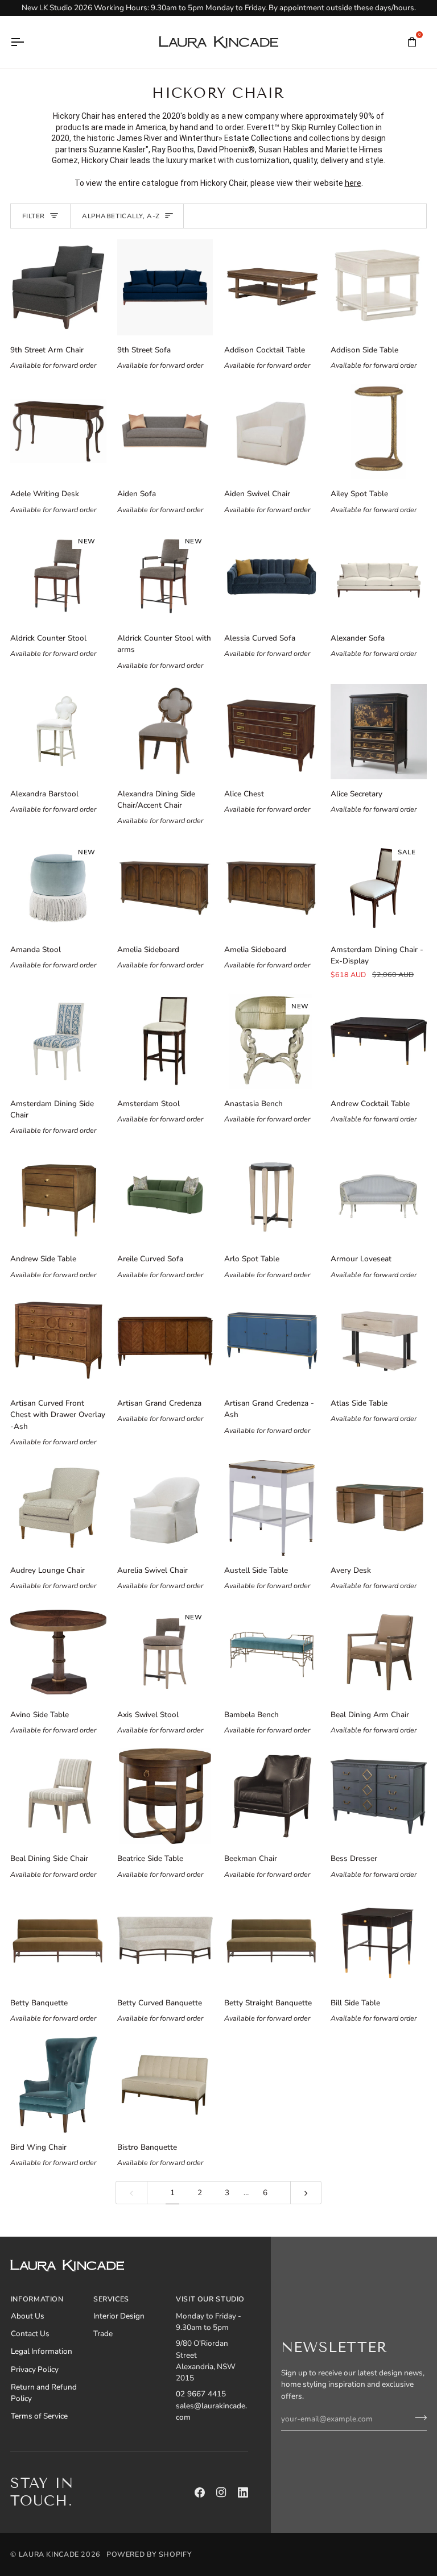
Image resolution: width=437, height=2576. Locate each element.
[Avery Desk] (378, 1508)
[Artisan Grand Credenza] (165, 1341)
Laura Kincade (49, 2554)
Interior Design (119, 2316)
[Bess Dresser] (378, 1796)
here (353, 183)
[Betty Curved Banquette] (165, 1941)
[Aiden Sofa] (165, 431)
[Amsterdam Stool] (165, 1041)
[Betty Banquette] (58, 1941)
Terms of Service (39, 2416)
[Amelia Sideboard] (165, 887)
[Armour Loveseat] (378, 1196)
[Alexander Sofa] (378, 576)
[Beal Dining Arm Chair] (378, 1652)
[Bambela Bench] (272, 1652)
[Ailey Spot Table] (378, 431)
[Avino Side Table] (58, 1652)
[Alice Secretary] (378, 732)
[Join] (417, 2417)
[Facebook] (200, 2492)
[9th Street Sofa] (165, 287)
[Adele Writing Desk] (58, 431)
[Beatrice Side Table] (165, 1796)
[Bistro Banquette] (165, 2084)
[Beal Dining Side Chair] (58, 1796)
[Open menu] (27, 42)
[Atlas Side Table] (378, 1341)
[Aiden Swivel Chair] (272, 431)
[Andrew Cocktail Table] (378, 1041)
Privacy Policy (35, 2369)
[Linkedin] (243, 2492)
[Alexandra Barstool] (58, 732)
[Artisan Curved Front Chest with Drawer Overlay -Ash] (58, 1341)
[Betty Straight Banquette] (272, 1941)
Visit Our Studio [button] (210, 2299)
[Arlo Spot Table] (272, 1196)
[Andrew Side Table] (58, 1196)
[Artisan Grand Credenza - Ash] (272, 1341)
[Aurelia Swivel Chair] (165, 1508)
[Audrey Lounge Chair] (58, 1508)
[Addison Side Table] (378, 287)
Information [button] (37, 2299)
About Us (28, 2316)
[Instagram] (221, 2492)
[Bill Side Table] (378, 1941)
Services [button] (111, 2299)
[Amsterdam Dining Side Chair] (58, 1041)
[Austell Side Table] (272, 1508)
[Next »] (306, 2193)
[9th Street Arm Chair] (58, 287)
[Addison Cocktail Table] (272, 287)
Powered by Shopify (149, 2554)
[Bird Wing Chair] (58, 2084)
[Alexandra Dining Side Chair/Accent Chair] (165, 732)
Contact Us (30, 2334)
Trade (103, 2334)
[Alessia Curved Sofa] (272, 576)
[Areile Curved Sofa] (165, 1196)
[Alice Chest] (272, 732)
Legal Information (42, 2351)
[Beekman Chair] (272, 1796)
